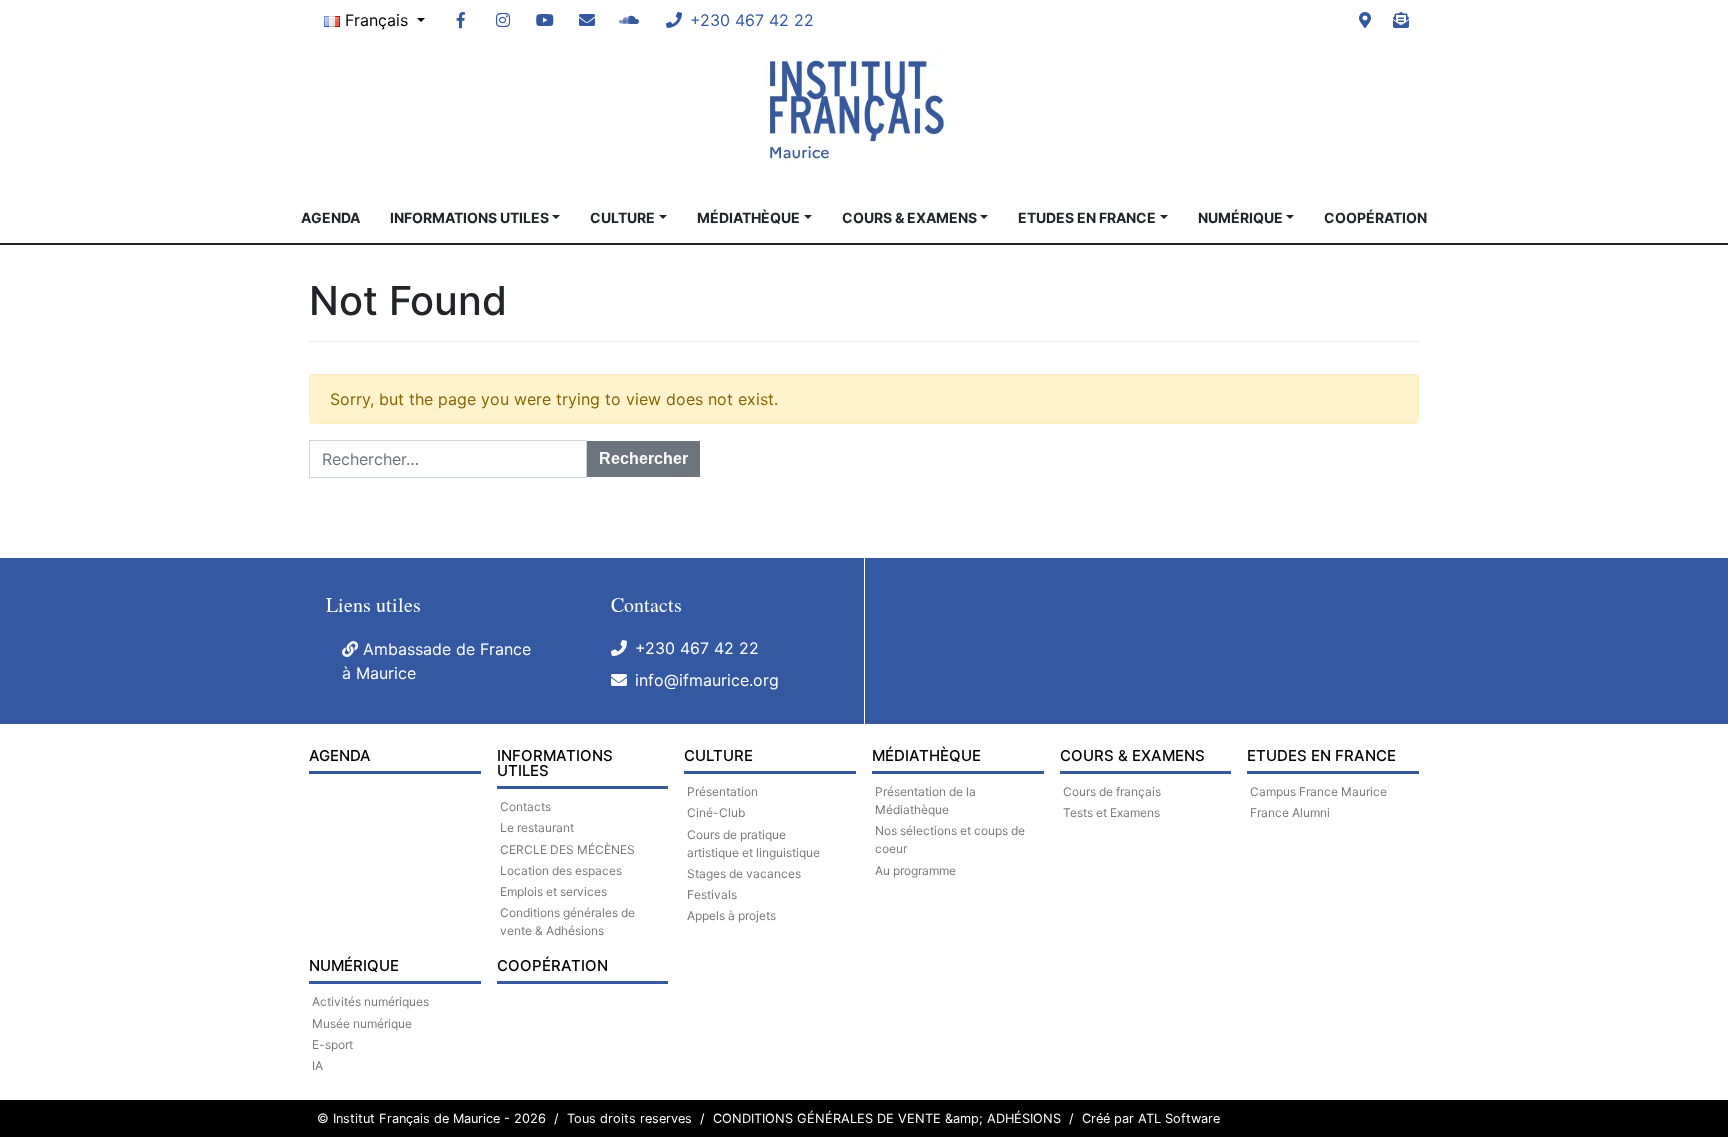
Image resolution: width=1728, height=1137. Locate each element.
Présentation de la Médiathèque (925, 800)
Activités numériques (370, 1001)
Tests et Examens (1111, 812)
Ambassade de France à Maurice (436, 661)
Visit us (1365, 20)
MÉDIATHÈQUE (748, 217)
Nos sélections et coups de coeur (950, 839)
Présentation (722, 791)
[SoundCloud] (629, 20)
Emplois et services (553, 891)
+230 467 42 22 (697, 648)
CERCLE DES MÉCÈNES (567, 849)
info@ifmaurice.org (707, 680)
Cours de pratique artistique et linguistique (753, 843)
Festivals (712, 894)
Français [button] (376, 20)
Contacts (525, 806)
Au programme (915, 870)
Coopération (1375, 217)
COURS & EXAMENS (909, 217)
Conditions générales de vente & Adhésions (567, 921)
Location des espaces (561, 870)
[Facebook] (461, 20)
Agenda (330, 217)
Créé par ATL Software (1151, 1118)
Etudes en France (1087, 217)
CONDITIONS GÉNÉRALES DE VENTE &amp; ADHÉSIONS (887, 1118)
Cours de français (1112, 791)
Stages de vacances (744, 873)
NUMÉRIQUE (1240, 217)
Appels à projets (731, 915)
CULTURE (622, 217)
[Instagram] (503, 20)
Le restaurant (537, 827)
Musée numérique (362, 1023)
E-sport (332, 1044)
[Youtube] (545, 20)
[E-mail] (587, 20)
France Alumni (1290, 812)
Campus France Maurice (1318, 791)
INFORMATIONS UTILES (469, 217)
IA (317, 1065)
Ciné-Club (716, 812)
